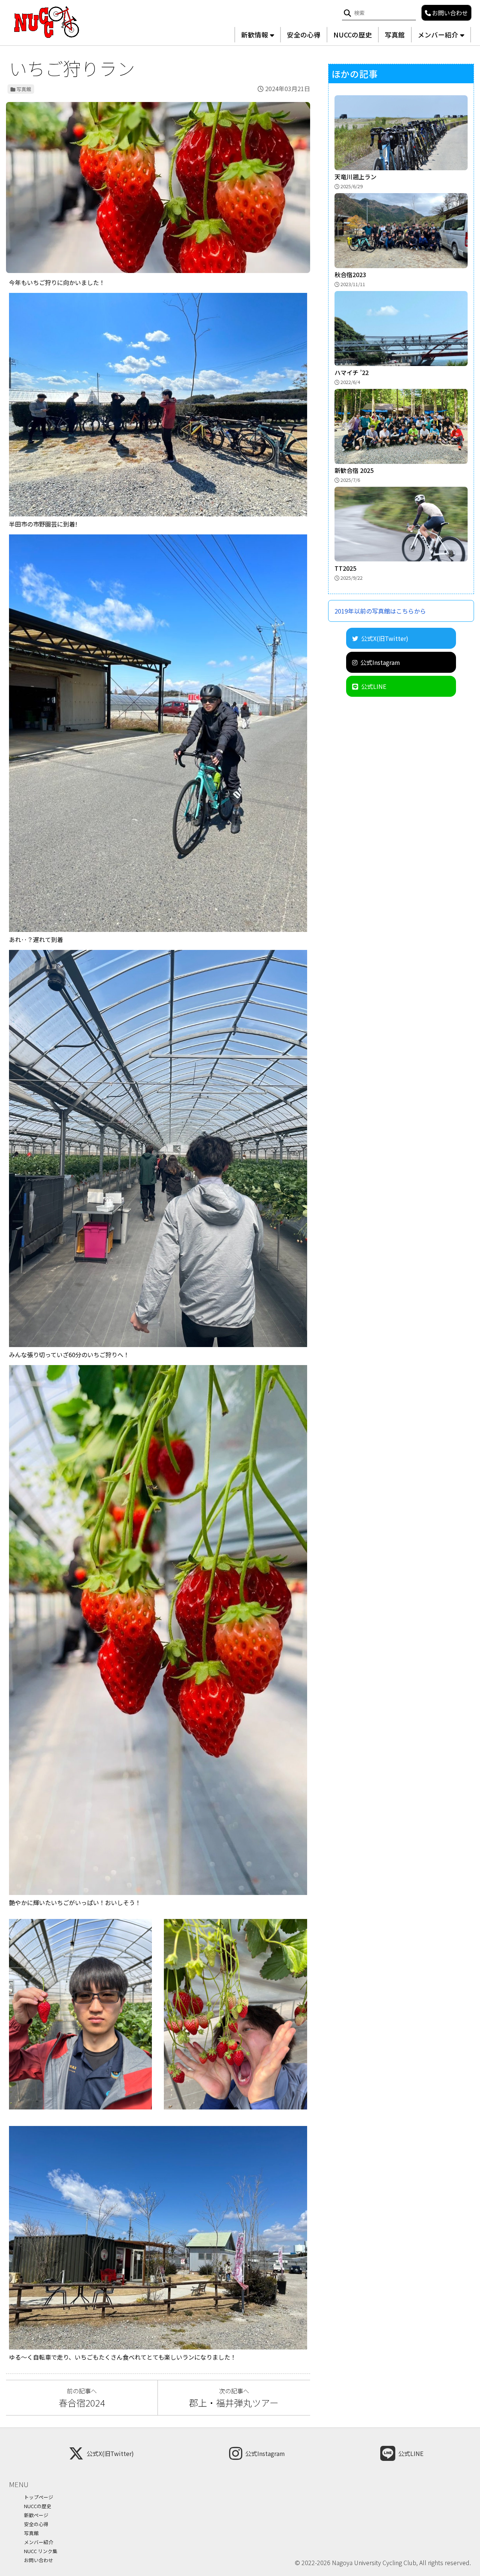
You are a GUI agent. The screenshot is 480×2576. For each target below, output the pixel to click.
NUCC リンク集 (41, 2551)
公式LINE (374, 686)
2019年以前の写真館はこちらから (380, 611)
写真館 (395, 35)
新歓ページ (36, 2515)
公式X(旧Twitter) (385, 638)
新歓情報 (255, 35)
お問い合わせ (39, 2560)
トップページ (39, 2497)
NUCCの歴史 (353, 35)
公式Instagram (380, 662)
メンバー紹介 (438, 35)
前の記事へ (82, 2398)
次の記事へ (234, 2398)
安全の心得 (304, 35)
